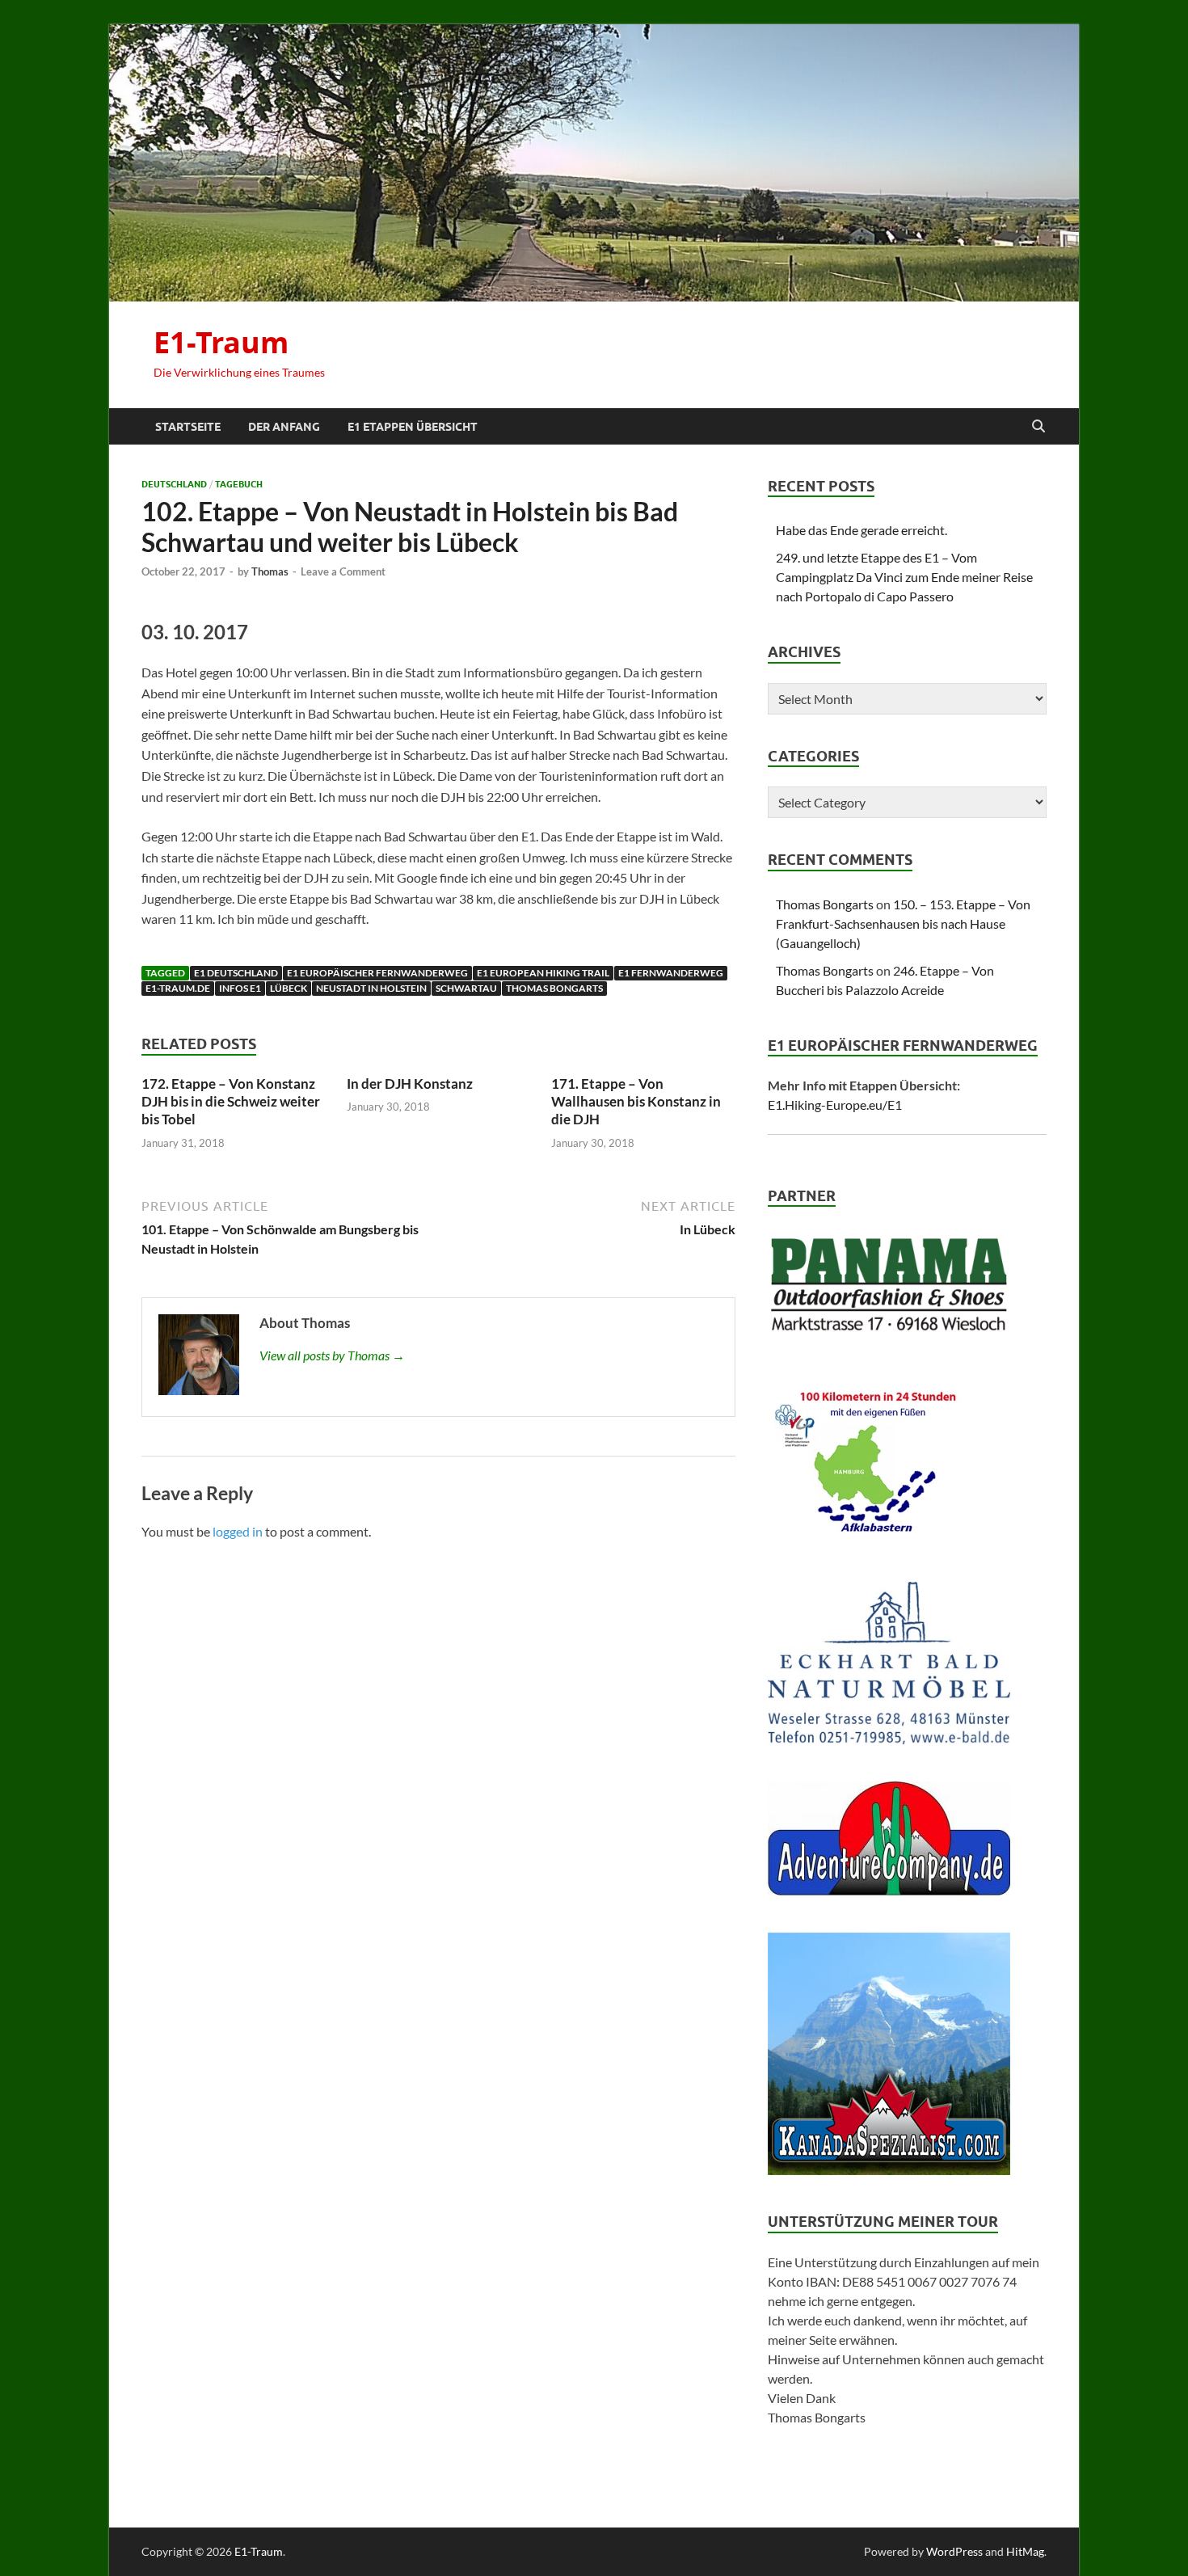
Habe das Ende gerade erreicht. (862, 530)
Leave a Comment (343, 571)
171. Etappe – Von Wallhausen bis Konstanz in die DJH (636, 1101)
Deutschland (174, 484)
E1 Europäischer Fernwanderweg (377, 973)
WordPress (954, 2551)
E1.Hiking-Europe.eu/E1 (835, 1105)
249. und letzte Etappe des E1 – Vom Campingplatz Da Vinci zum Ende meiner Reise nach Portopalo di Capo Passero (904, 577)
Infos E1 (240, 988)
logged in (238, 1531)
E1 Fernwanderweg (671, 973)
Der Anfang (284, 427)
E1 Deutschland (236, 973)
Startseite (188, 427)
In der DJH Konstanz (410, 1084)
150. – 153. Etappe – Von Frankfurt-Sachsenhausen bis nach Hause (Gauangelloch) (903, 923)
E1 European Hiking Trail (543, 973)
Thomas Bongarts (554, 988)
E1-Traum (221, 342)
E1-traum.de (178, 988)
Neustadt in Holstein (371, 988)
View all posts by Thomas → (332, 1355)
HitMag (1025, 2551)
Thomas (270, 571)
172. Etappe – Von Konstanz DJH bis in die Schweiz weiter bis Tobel (231, 1101)
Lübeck (289, 988)
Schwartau (466, 988)
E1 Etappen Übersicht (413, 427)
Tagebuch (239, 484)
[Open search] (1038, 427)
